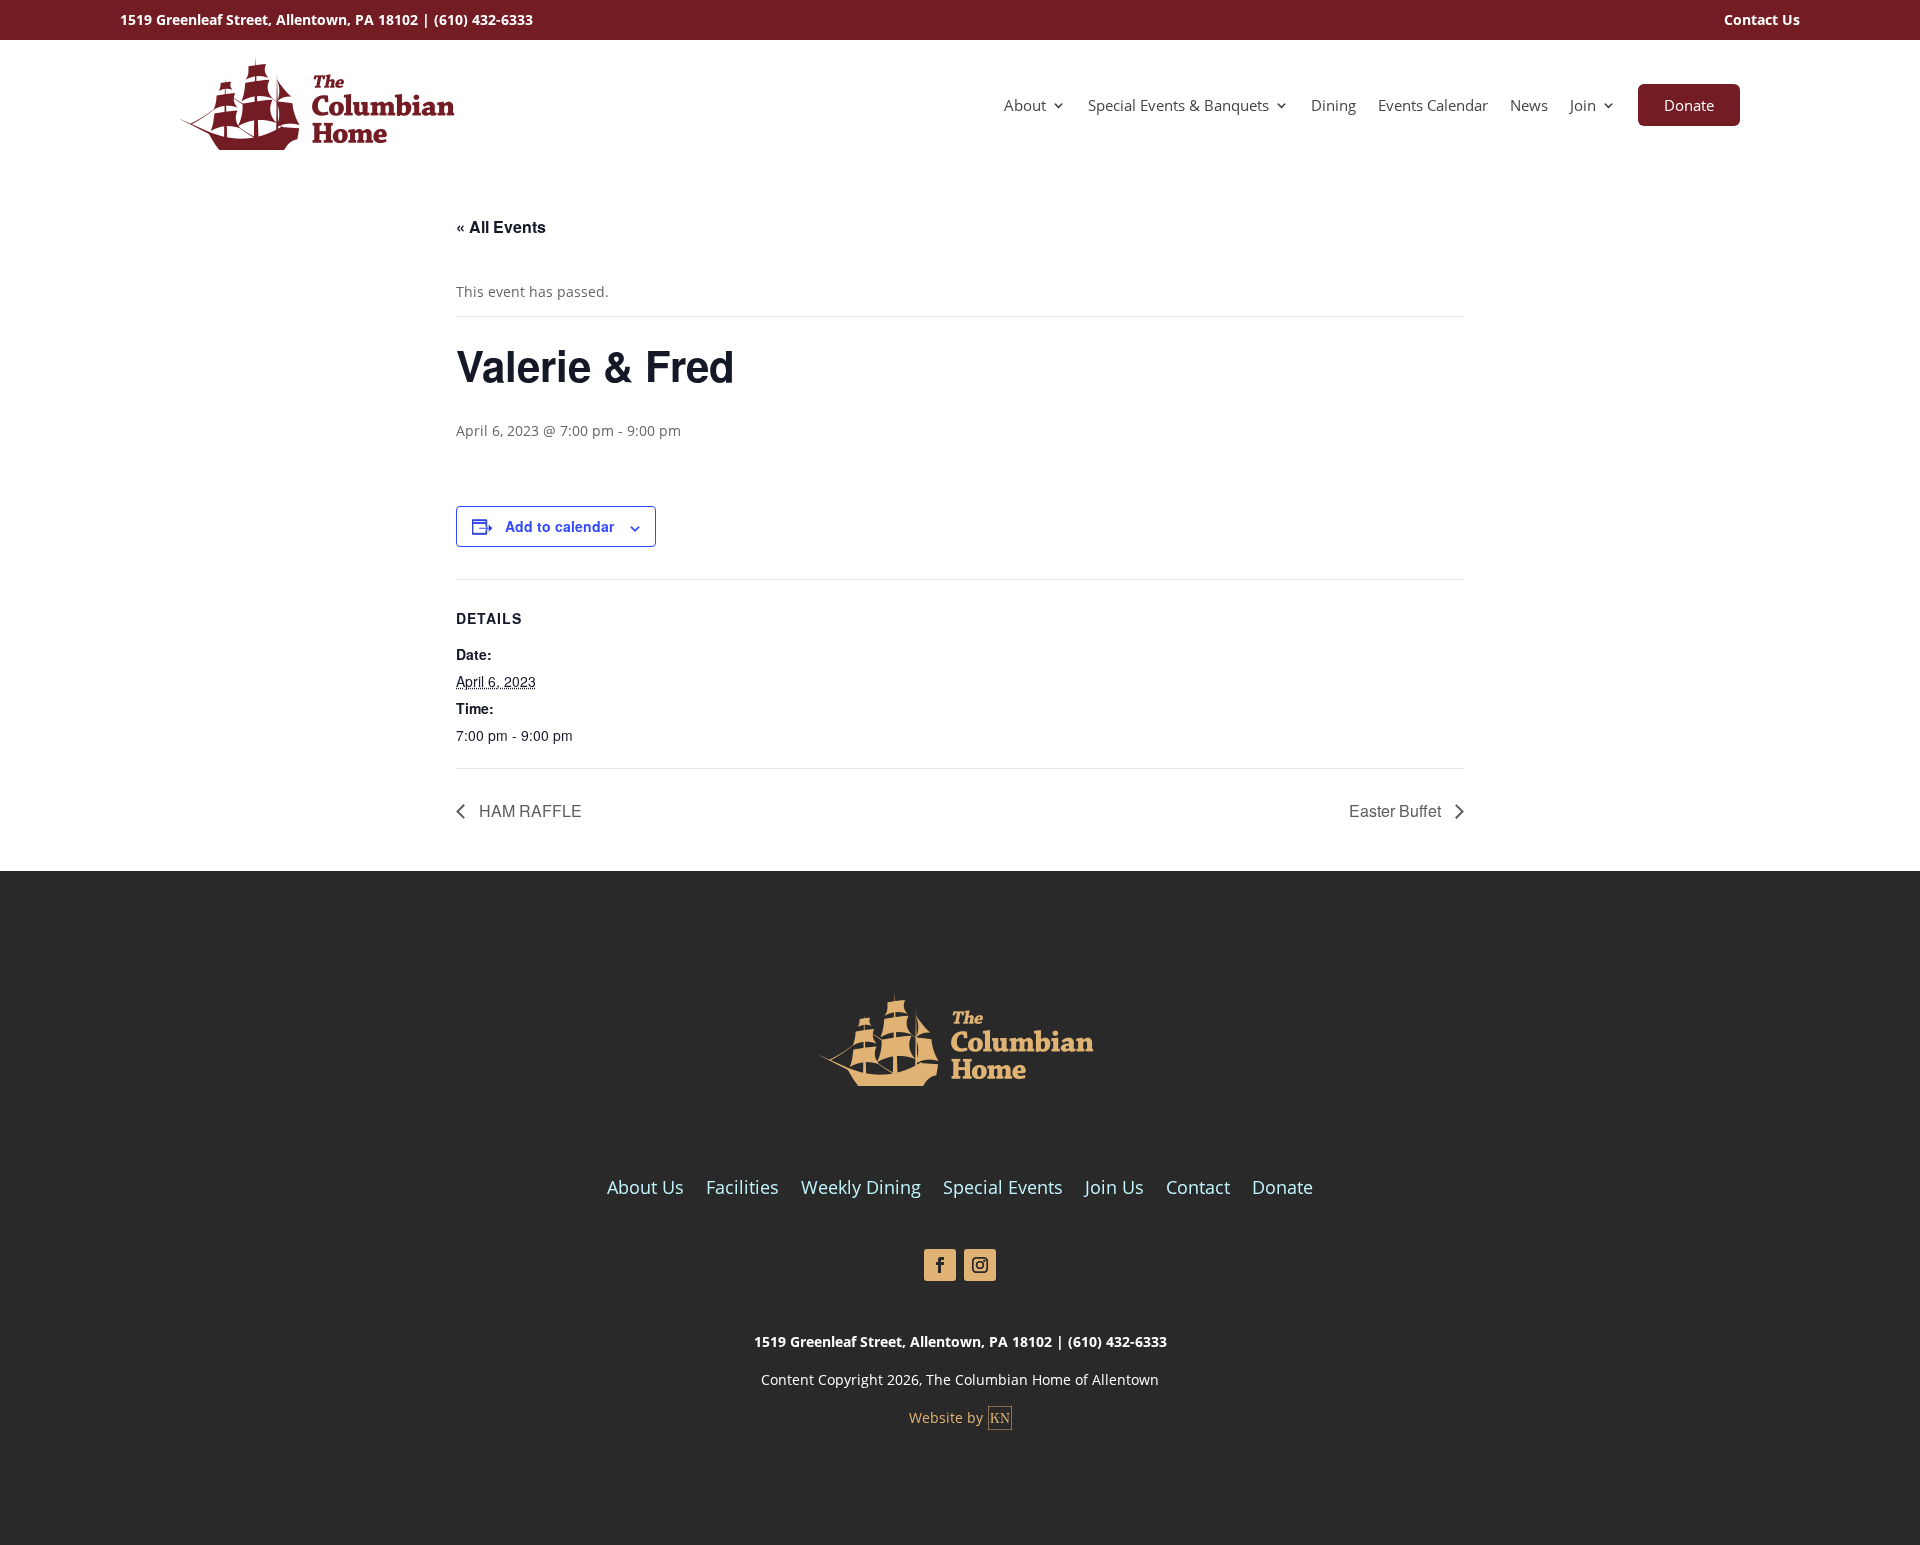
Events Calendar (1433, 106)
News (1529, 106)
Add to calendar (559, 526)
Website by (946, 1417)
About (1025, 106)
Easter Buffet (1397, 810)
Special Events (1003, 1189)
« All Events (501, 226)
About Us (645, 1189)
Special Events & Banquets (1178, 106)
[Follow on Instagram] (980, 1265)
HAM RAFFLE (528, 810)
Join (1583, 106)
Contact (1198, 1189)
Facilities (742, 1189)
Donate (1689, 105)
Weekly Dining (861, 1189)
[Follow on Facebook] (940, 1265)
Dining (1333, 106)
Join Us (1114, 1189)
